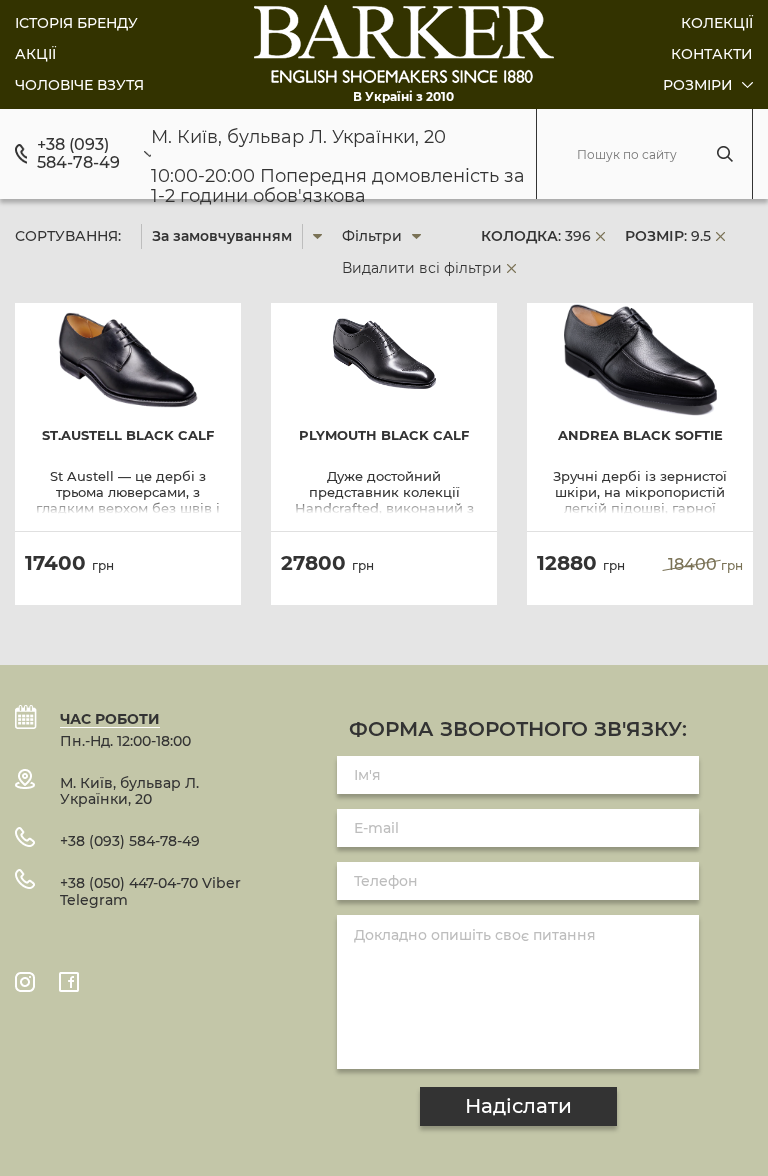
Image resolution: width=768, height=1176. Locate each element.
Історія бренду (76, 23)
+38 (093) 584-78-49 (78, 154)
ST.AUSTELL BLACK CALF (128, 435)
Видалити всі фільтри (422, 268)
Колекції (717, 23)
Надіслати (518, 1106)
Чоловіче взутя (79, 85)
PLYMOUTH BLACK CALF (384, 435)
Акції (35, 54)
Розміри (700, 85)
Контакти (712, 54)
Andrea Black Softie (640, 435)
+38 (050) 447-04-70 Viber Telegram (150, 891)
